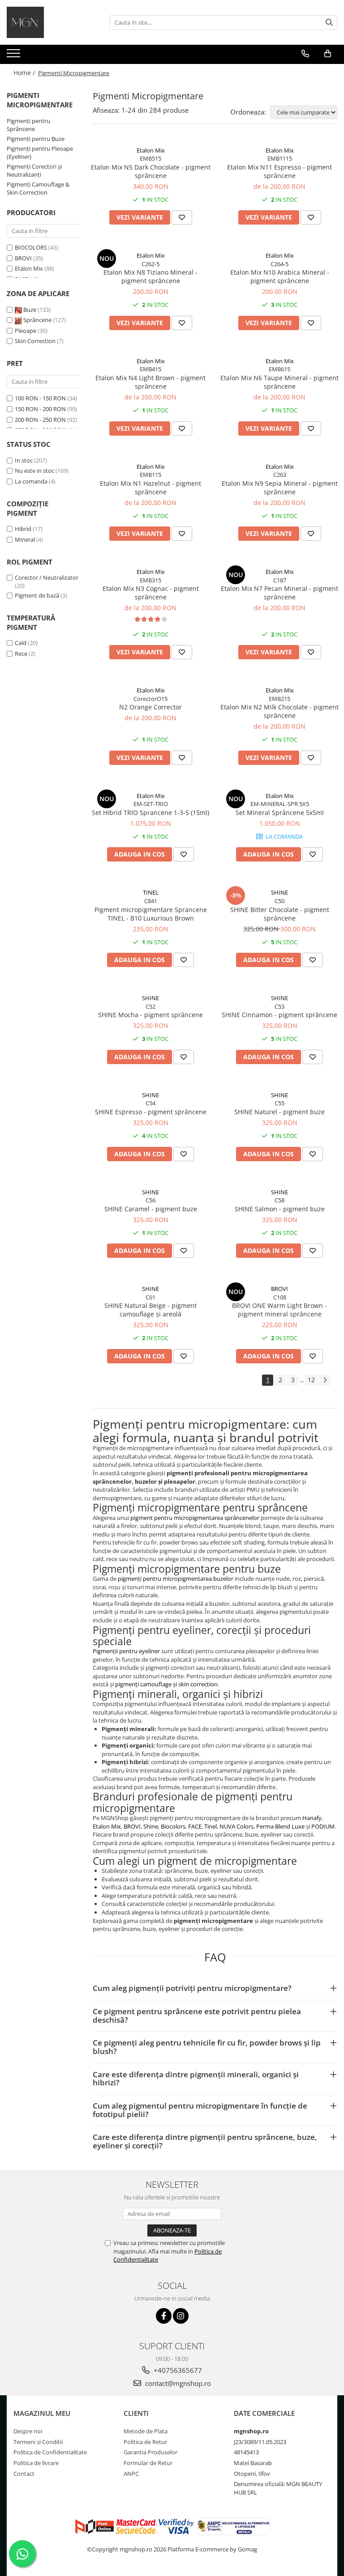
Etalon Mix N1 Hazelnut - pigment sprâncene (150, 488)
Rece (21, 654)
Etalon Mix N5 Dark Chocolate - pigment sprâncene (151, 171)
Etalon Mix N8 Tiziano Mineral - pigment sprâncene (150, 276)
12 (311, 1380)
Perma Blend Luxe (280, 1826)
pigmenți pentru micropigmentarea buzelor (176, 1579)
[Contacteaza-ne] (305, 54)
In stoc (24, 460)
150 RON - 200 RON (40, 409)
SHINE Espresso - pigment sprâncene (151, 1112)
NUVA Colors (236, 1826)
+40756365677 (177, 2370)
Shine (151, 1826)
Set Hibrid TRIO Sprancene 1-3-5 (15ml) (150, 813)
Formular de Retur (148, 2463)
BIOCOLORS (31, 247)
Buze (30, 310)
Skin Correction (36, 341)
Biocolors (173, 1826)
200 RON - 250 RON (40, 420)
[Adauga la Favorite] (182, 217)
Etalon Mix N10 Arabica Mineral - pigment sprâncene (280, 276)
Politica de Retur (145, 2442)
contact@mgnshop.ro (177, 2383)
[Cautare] (329, 23)
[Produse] (15, 56)
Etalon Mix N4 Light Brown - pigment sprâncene (150, 382)
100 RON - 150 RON (40, 398)
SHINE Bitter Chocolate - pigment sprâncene (280, 914)
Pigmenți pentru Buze (36, 139)
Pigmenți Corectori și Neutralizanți (34, 171)
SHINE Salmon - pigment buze (280, 1209)
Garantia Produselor (150, 2452)
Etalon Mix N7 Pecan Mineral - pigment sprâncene (279, 593)
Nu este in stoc (34, 471)
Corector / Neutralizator (47, 577)
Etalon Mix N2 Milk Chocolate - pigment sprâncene (279, 711)
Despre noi (28, 2431)
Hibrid (23, 529)
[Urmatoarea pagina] (325, 1380)
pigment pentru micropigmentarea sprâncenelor (195, 1518)
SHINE (279, 892)
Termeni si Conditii (38, 2442)
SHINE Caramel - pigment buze (151, 1209)
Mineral (25, 539)
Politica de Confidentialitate (50, 2452)
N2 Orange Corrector (150, 707)
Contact (24, 2474)
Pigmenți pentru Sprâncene (28, 125)
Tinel (211, 1826)
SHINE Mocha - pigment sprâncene (150, 1015)
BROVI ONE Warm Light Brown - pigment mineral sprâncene (279, 1310)
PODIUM (323, 1826)
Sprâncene (37, 320)
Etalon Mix (29, 268)
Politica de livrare (36, 2463)
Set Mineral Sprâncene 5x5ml (280, 813)
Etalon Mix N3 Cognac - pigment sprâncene (151, 593)
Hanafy (312, 1818)
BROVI (23, 258)
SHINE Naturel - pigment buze (279, 1112)
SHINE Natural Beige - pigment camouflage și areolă (150, 1310)
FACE (195, 1826)
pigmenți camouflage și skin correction (166, 1684)
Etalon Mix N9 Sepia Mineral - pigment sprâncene (280, 488)
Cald (21, 643)
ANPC (131, 2474)
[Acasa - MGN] (52, 22)
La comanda (31, 481)
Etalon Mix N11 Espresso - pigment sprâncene (279, 171)
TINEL (151, 892)
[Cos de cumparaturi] (328, 54)
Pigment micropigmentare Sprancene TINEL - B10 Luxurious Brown (151, 914)
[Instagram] (181, 2316)
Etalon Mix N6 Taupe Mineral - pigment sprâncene (279, 382)
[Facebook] (164, 2316)
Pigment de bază (37, 595)
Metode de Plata (146, 2431)
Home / (25, 73)
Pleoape (26, 331)
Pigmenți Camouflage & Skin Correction (38, 189)
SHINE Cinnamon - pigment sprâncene (279, 1015)
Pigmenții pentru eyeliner (126, 1651)
